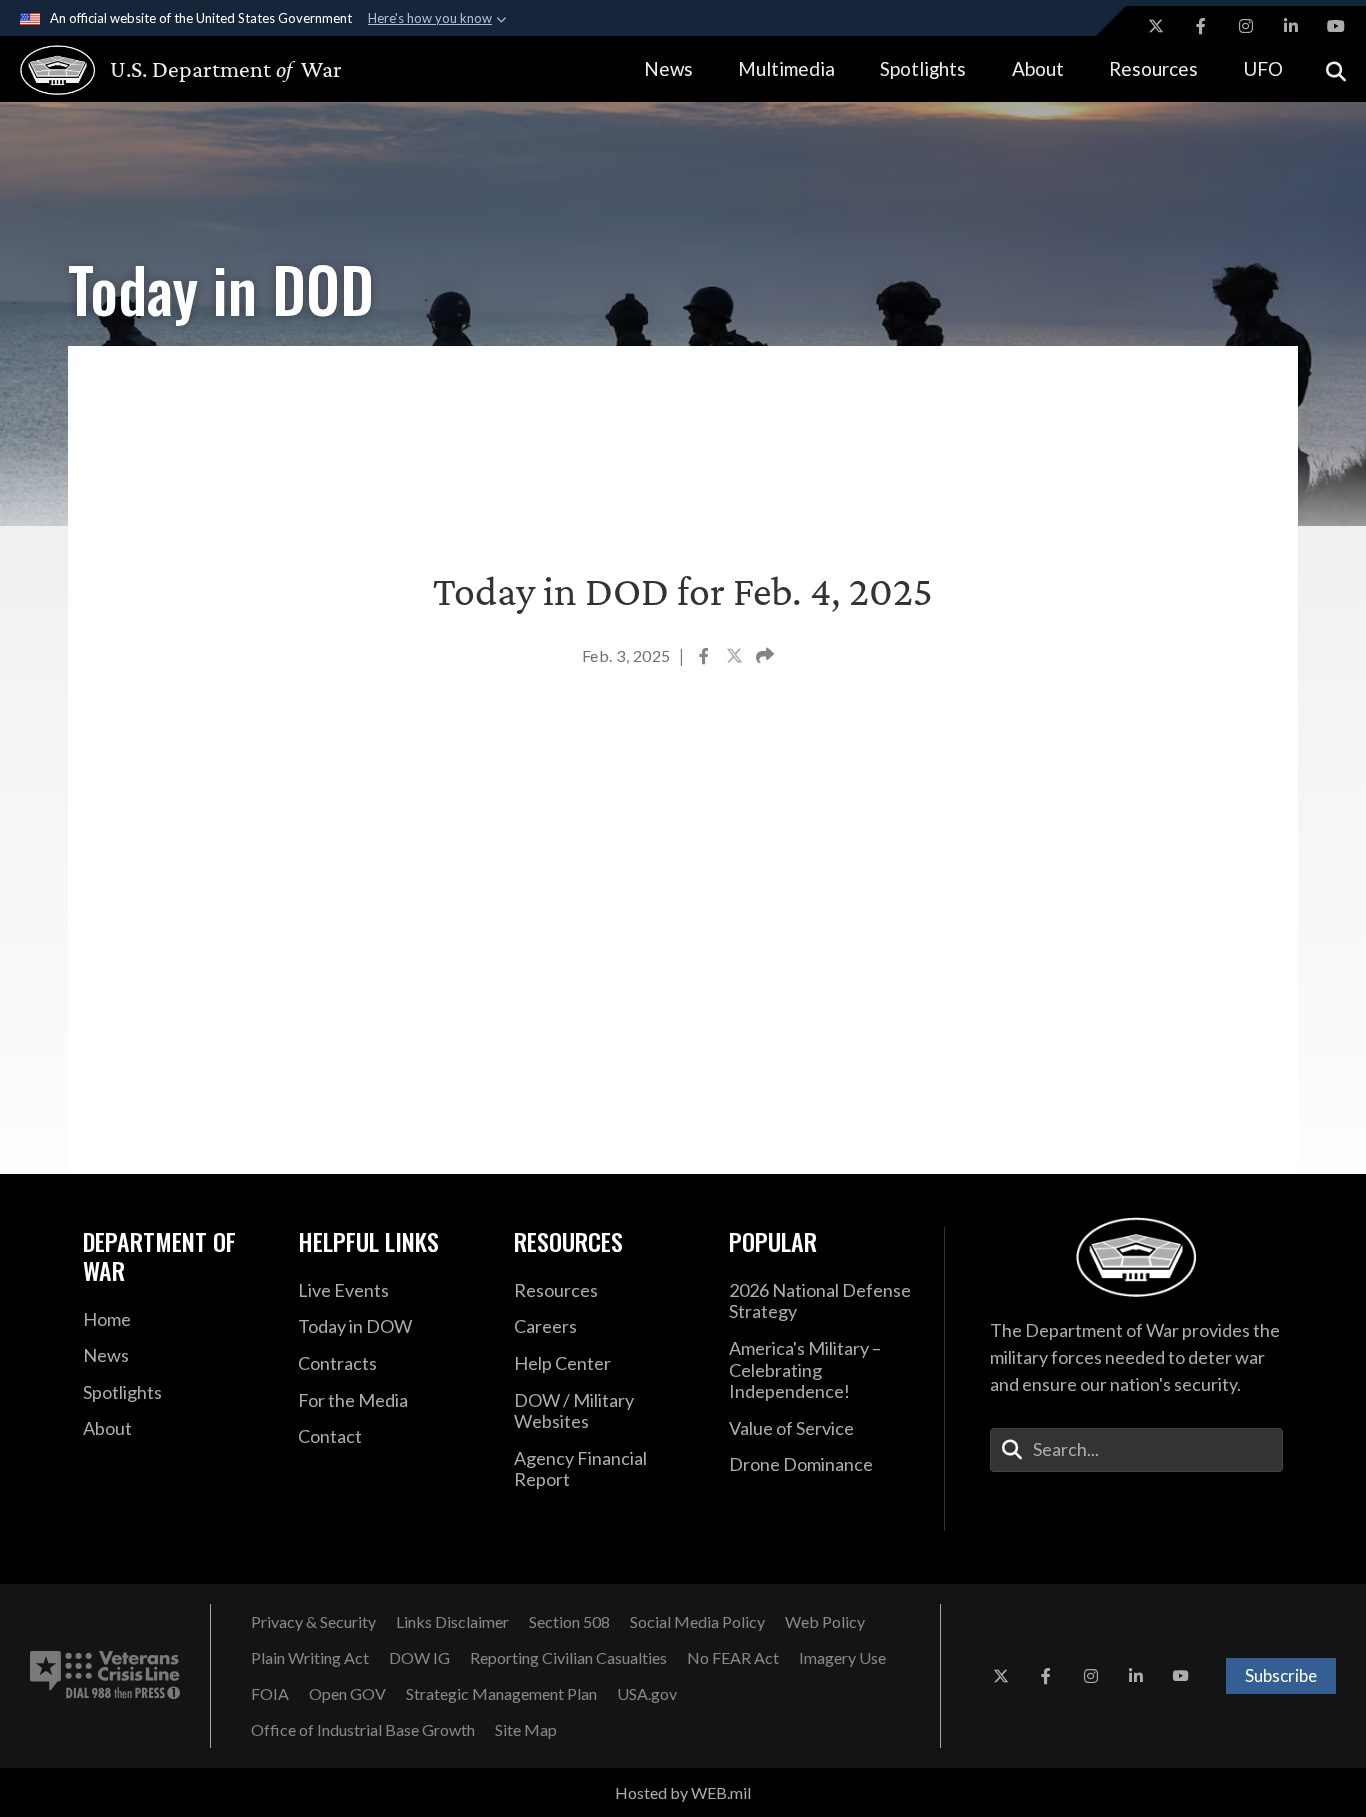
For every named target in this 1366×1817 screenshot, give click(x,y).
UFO (1263, 68)
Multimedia (786, 68)
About (1038, 68)
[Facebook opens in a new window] (1201, 26)
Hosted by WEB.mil (683, 1792)
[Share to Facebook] (705, 658)
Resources (1153, 68)
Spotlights (923, 68)
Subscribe (1281, 1675)
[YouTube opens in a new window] (1336, 26)
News (668, 68)
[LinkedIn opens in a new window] (1291, 26)
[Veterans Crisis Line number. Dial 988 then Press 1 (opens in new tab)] (105, 1676)
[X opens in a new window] (1156, 26)
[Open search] (1336, 69)
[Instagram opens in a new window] (1246, 26)
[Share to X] (736, 658)
